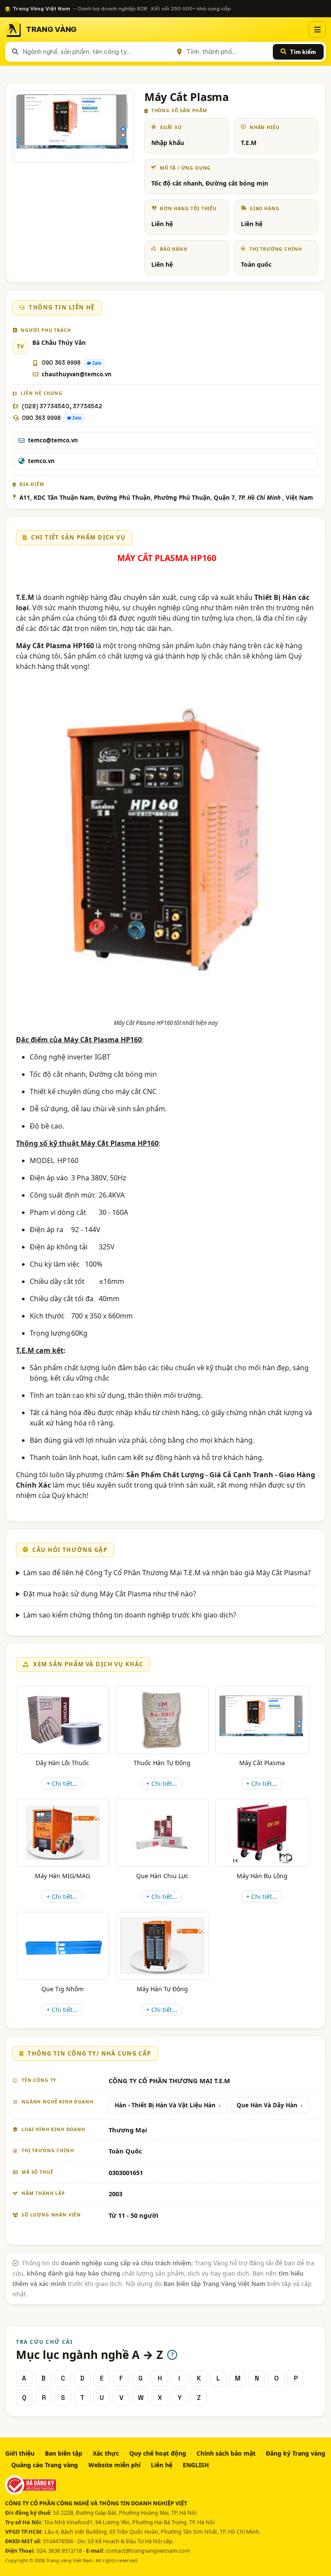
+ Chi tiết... (62, 1783)
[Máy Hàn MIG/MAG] (62, 1833)
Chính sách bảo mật (226, 2453)
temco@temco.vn (53, 440)
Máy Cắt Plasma (262, 1763)
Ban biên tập (64, 2453)
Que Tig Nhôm (62, 1989)
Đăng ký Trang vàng (296, 2453)
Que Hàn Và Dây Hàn (267, 2105)
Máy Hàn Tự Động (162, 1989)
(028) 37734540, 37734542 (62, 406)
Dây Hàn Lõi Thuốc (62, 1763)
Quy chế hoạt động (158, 2453)
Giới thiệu (20, 2453)
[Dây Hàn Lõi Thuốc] (62, 1720)
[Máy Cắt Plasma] (262, 1720)
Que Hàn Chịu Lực (162, 1876)
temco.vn (41, 461)
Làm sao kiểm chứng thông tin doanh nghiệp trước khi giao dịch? (130, 1615)
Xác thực (106, 2453)
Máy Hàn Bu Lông (262, 1876)
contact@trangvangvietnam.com (148, 2551)
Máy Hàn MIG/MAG (62, 1876)
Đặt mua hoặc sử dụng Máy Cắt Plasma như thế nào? (110, 1594)
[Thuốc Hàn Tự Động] (162, 1720)
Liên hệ (162, 2465)
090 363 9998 (61, 363)
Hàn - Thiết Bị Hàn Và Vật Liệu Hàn (165, 2105)
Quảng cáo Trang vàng (45, 2465)
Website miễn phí (114, 2465)
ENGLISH (196, 2465)
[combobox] (96, 52)
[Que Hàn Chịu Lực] (162, 1833)
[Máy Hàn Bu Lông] (262, 1833)
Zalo (97, 363)
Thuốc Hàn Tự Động (162, 1763)
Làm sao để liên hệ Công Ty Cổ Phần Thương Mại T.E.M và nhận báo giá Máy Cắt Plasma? (167, 1573)
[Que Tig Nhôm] (62, 1946)
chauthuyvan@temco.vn (77, 374)
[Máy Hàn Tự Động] (162, 1946)
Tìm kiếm (303, 52)
